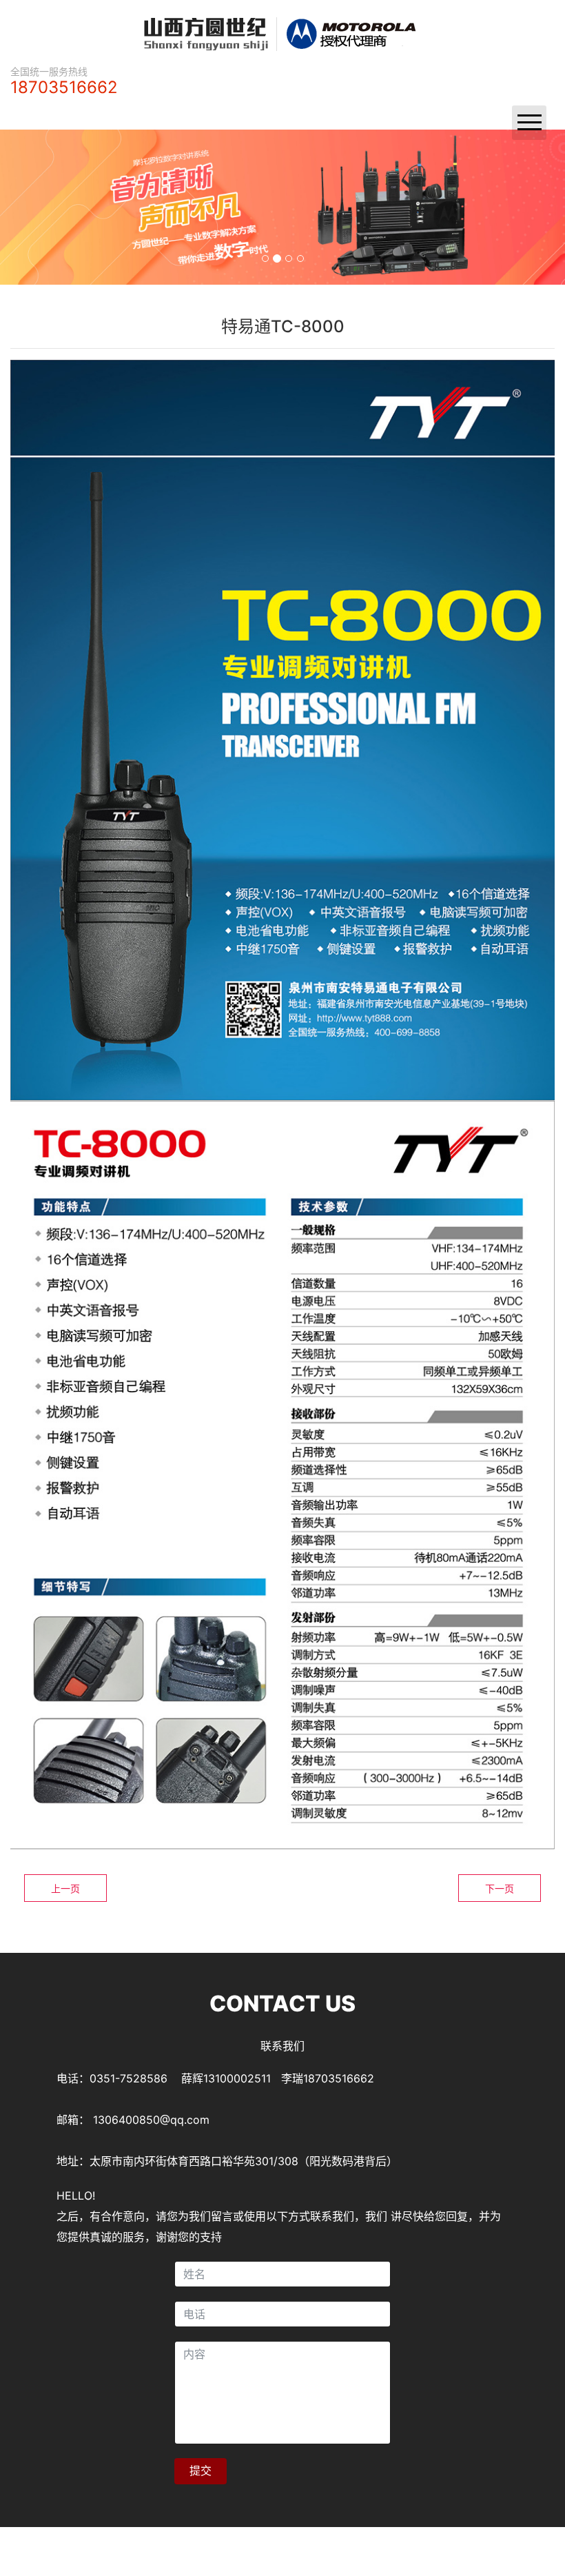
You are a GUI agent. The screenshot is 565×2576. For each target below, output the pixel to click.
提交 (201, 2471)
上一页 (65, 1888)
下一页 (500, 1888)
